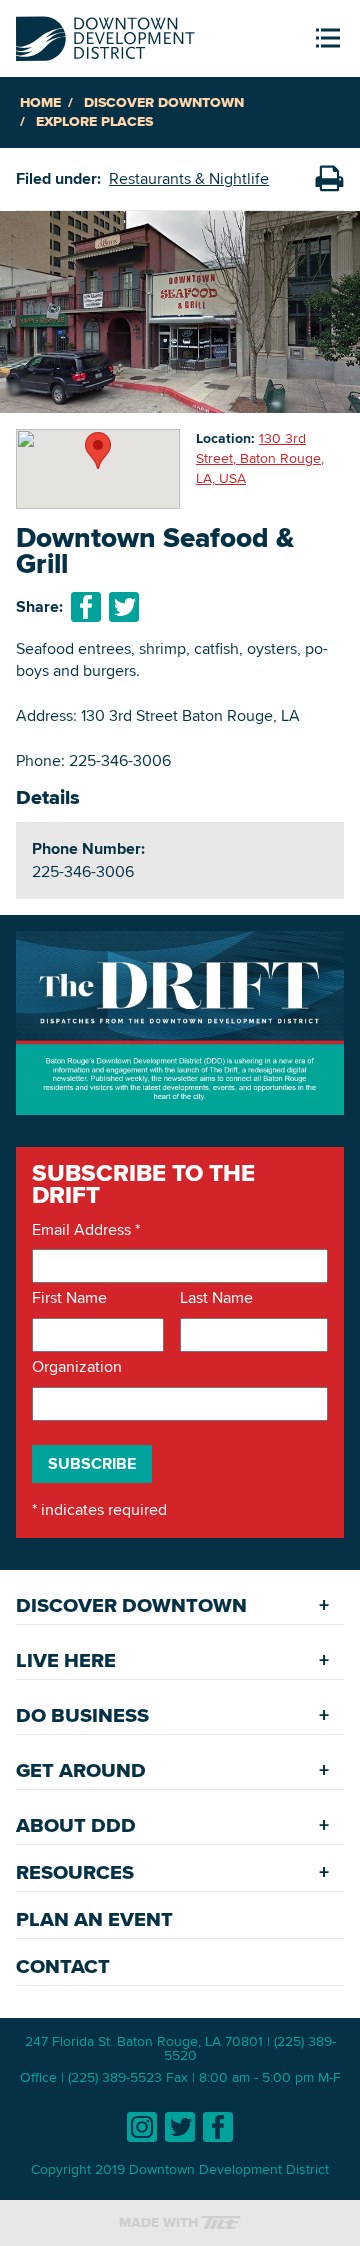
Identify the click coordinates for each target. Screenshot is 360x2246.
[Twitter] (180, 2127)
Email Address (86, 1230)
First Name (69, 1298)
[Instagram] (142, 2127)
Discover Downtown (164, 102)
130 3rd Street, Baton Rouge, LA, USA (260, 457)
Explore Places (94, 121)
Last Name (216, 1298)
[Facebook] (218, 2127)
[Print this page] (329, 179)
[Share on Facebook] (86, 607)
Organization (77, 1367)
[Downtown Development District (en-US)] (105, 34)
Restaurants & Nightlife (189, 178)
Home (40, 102)
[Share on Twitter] (124, 607)
